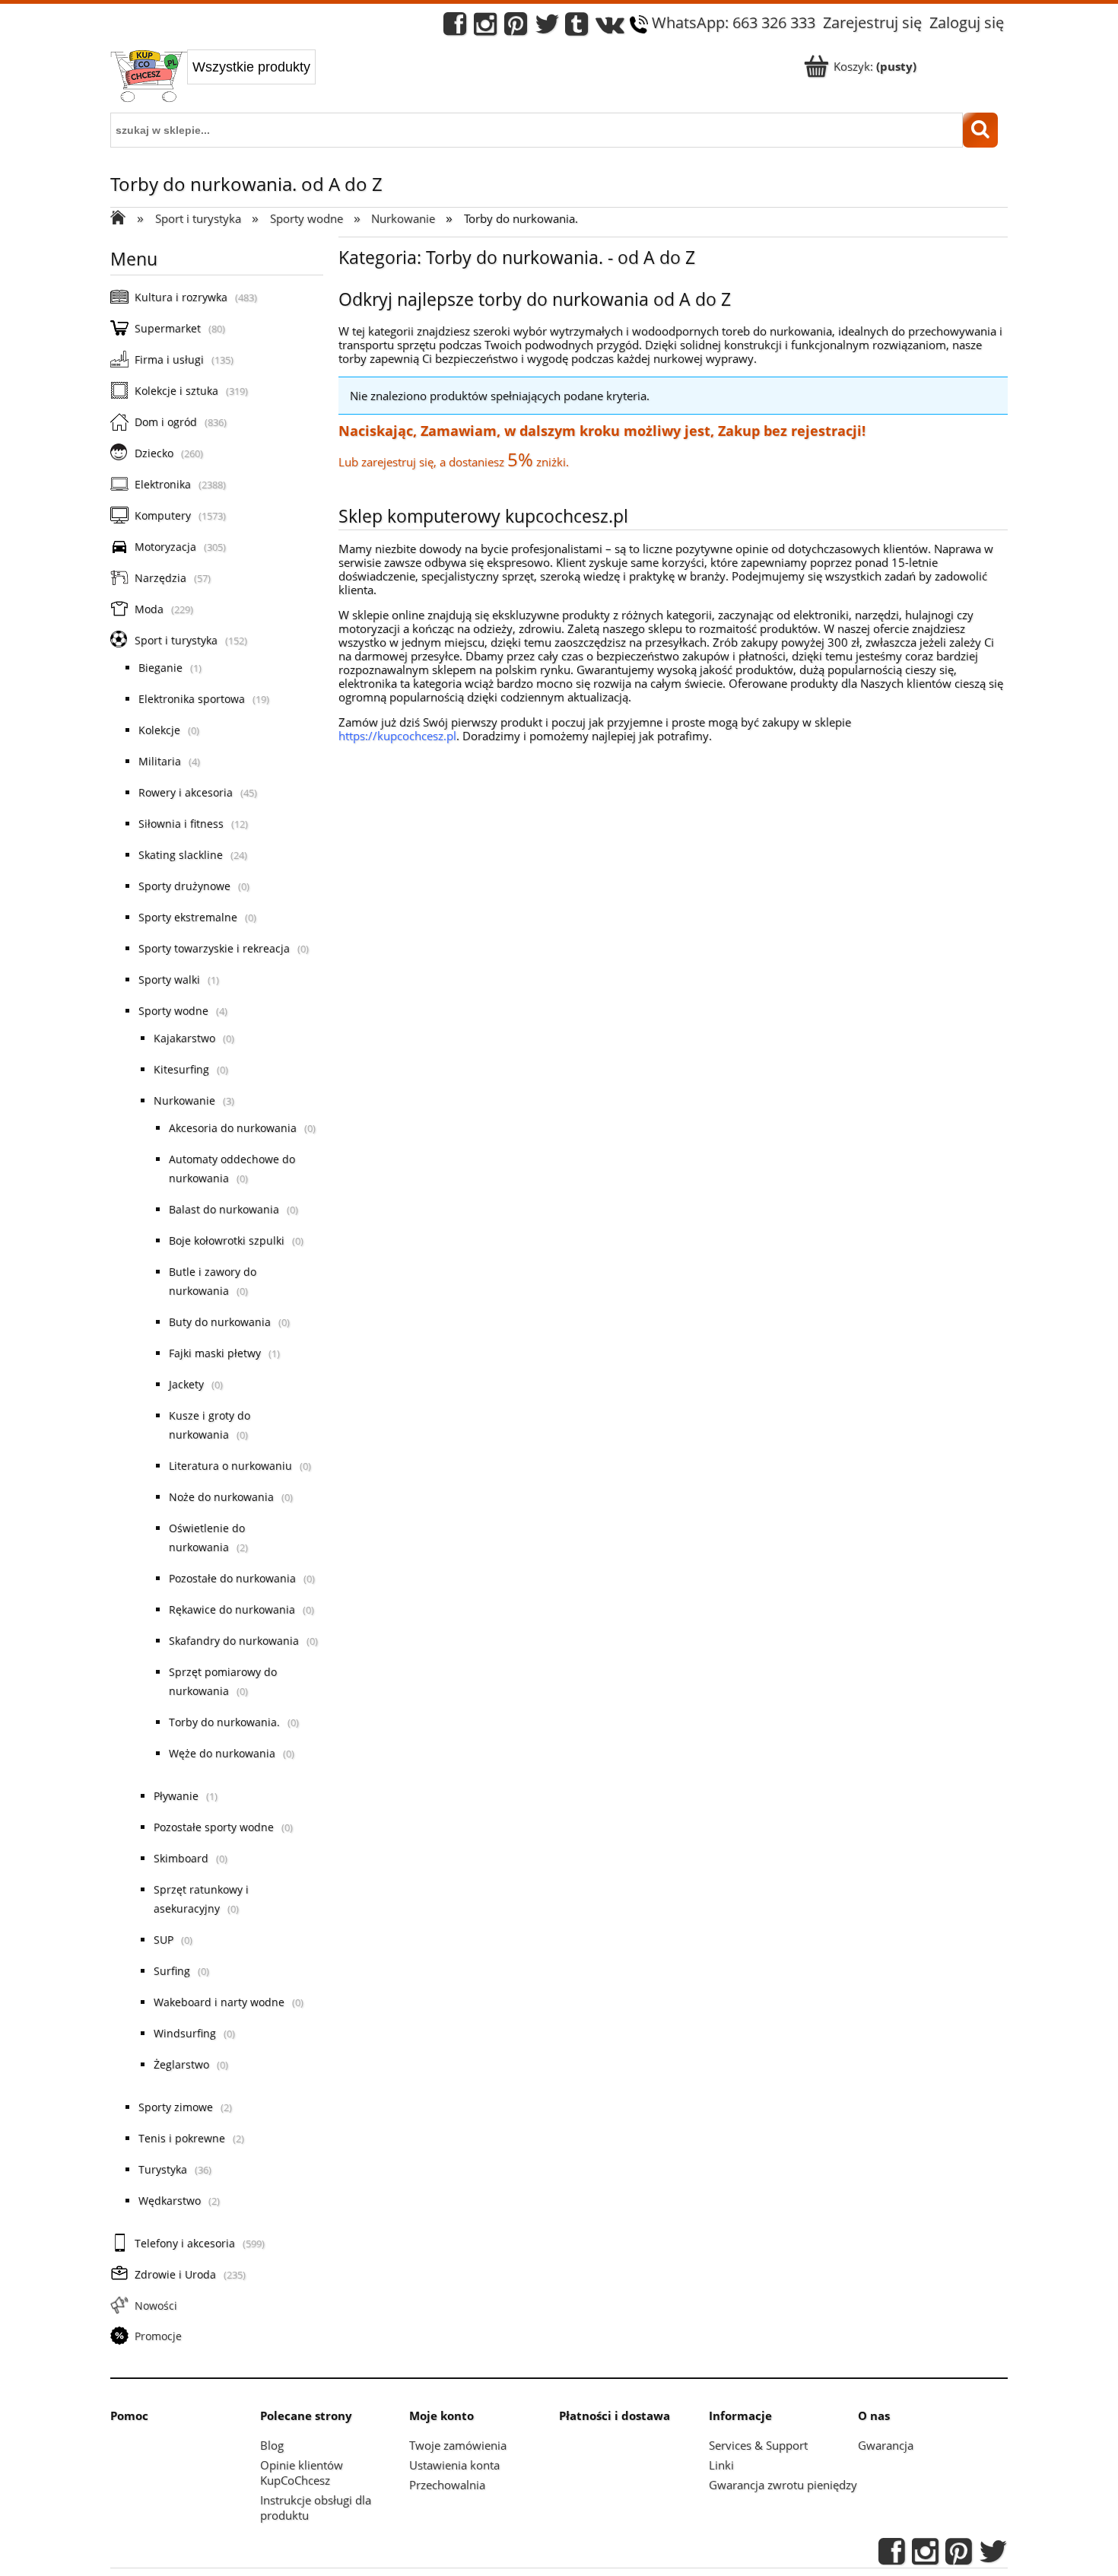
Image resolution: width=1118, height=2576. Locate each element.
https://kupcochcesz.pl (397, 736)
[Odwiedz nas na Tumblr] (576, 28)
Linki (721, 2465)
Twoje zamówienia (458, 2445)
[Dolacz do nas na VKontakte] (610, 28)
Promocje (158, 2336)
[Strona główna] (149, 78)
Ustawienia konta (454, 2465)
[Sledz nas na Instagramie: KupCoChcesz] (485, 28)
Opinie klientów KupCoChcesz (302, 2473)
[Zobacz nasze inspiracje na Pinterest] (516, 28)
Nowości (156, 2306)
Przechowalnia (447, 2485)
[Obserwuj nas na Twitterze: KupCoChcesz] (547, 28)
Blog (272, 2445)
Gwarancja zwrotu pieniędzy (783, 2485)
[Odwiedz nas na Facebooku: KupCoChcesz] (455, 28)
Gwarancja (886, 2445)
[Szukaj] (980, 130)
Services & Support (758, 2445)
